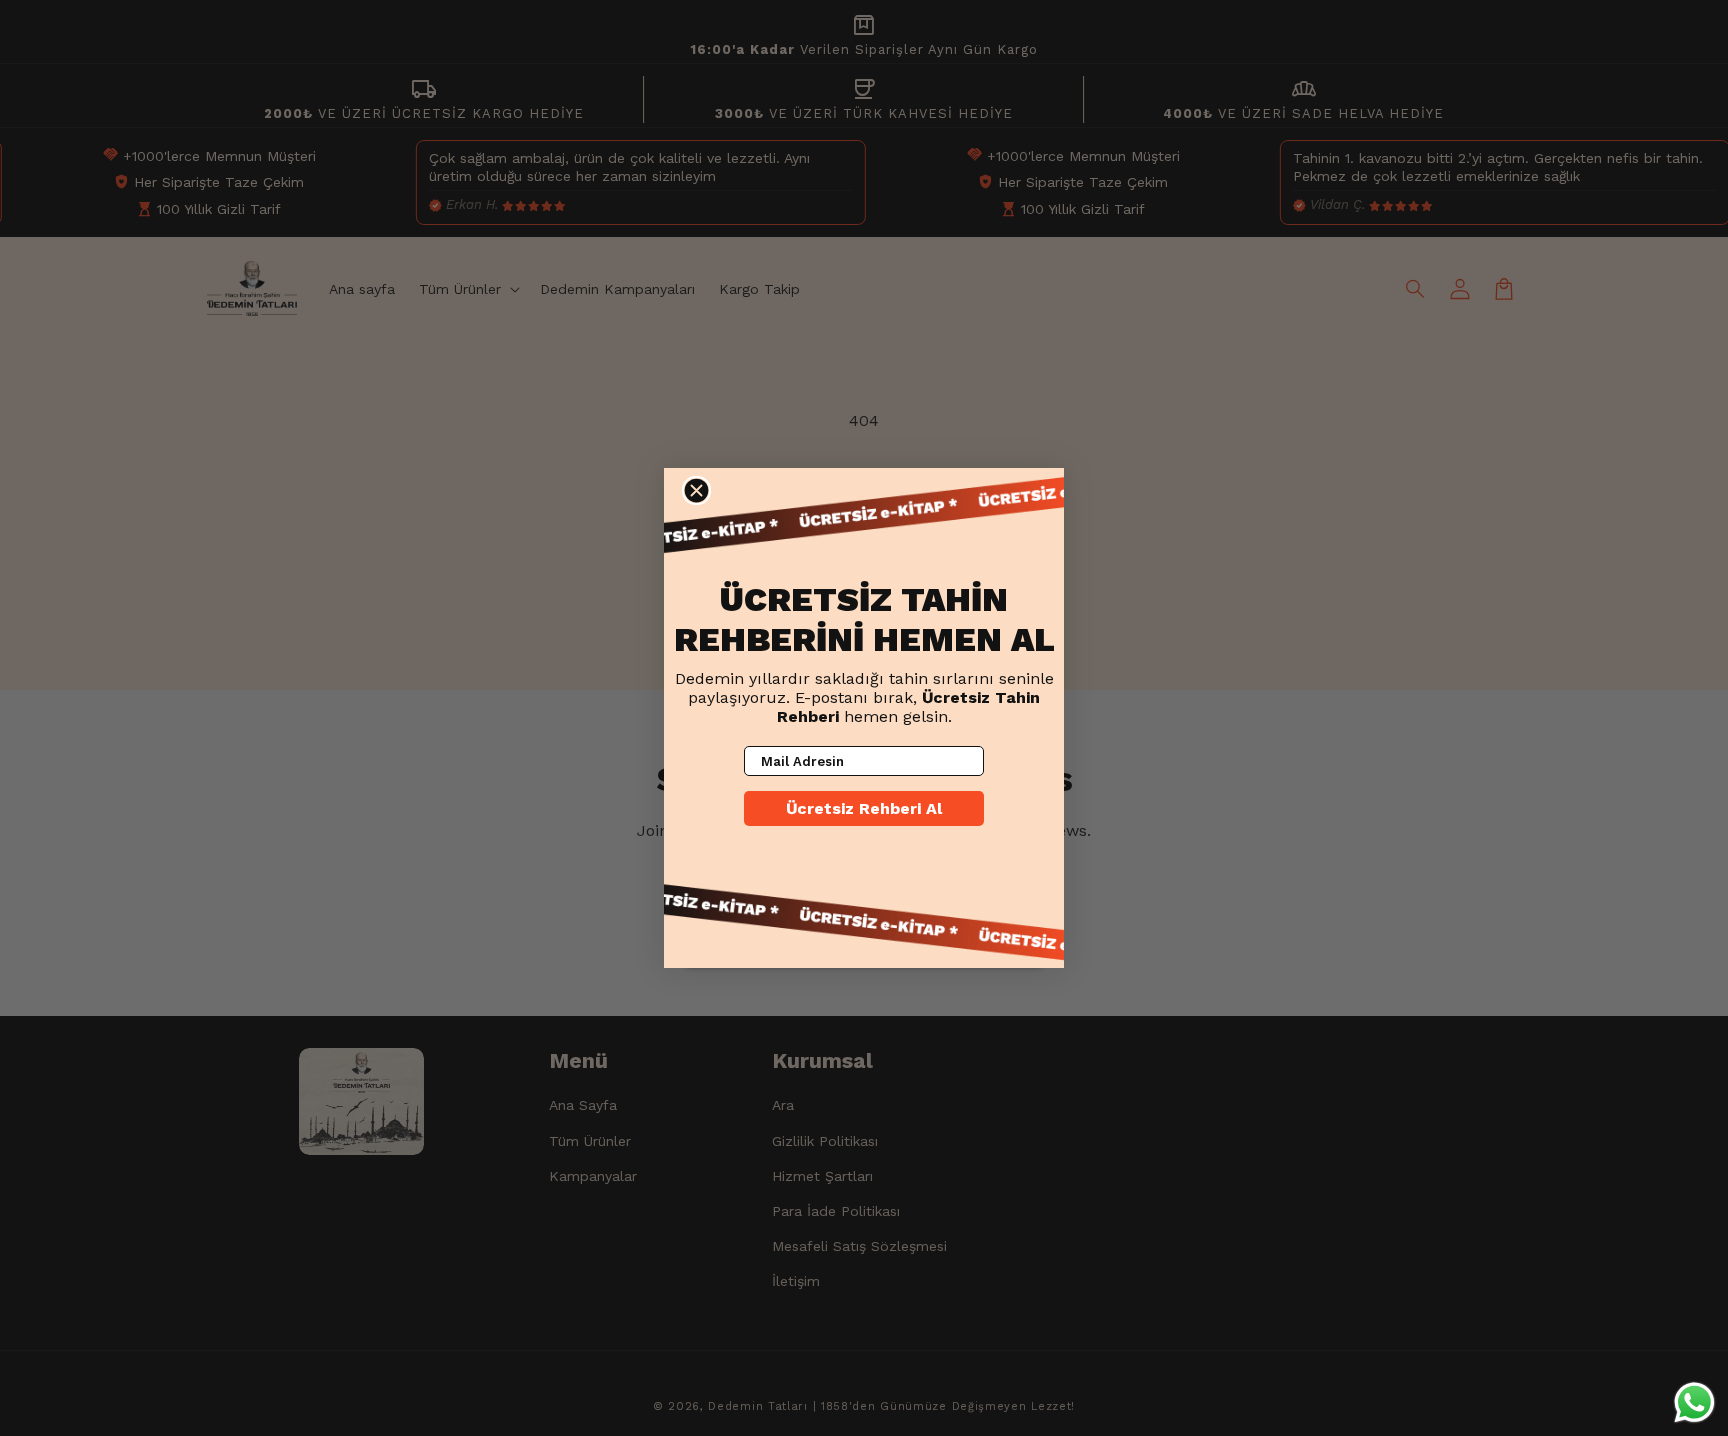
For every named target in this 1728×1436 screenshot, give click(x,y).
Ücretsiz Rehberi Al (864, 808)
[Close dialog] (696, 490)
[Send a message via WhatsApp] (1694, 1402)
